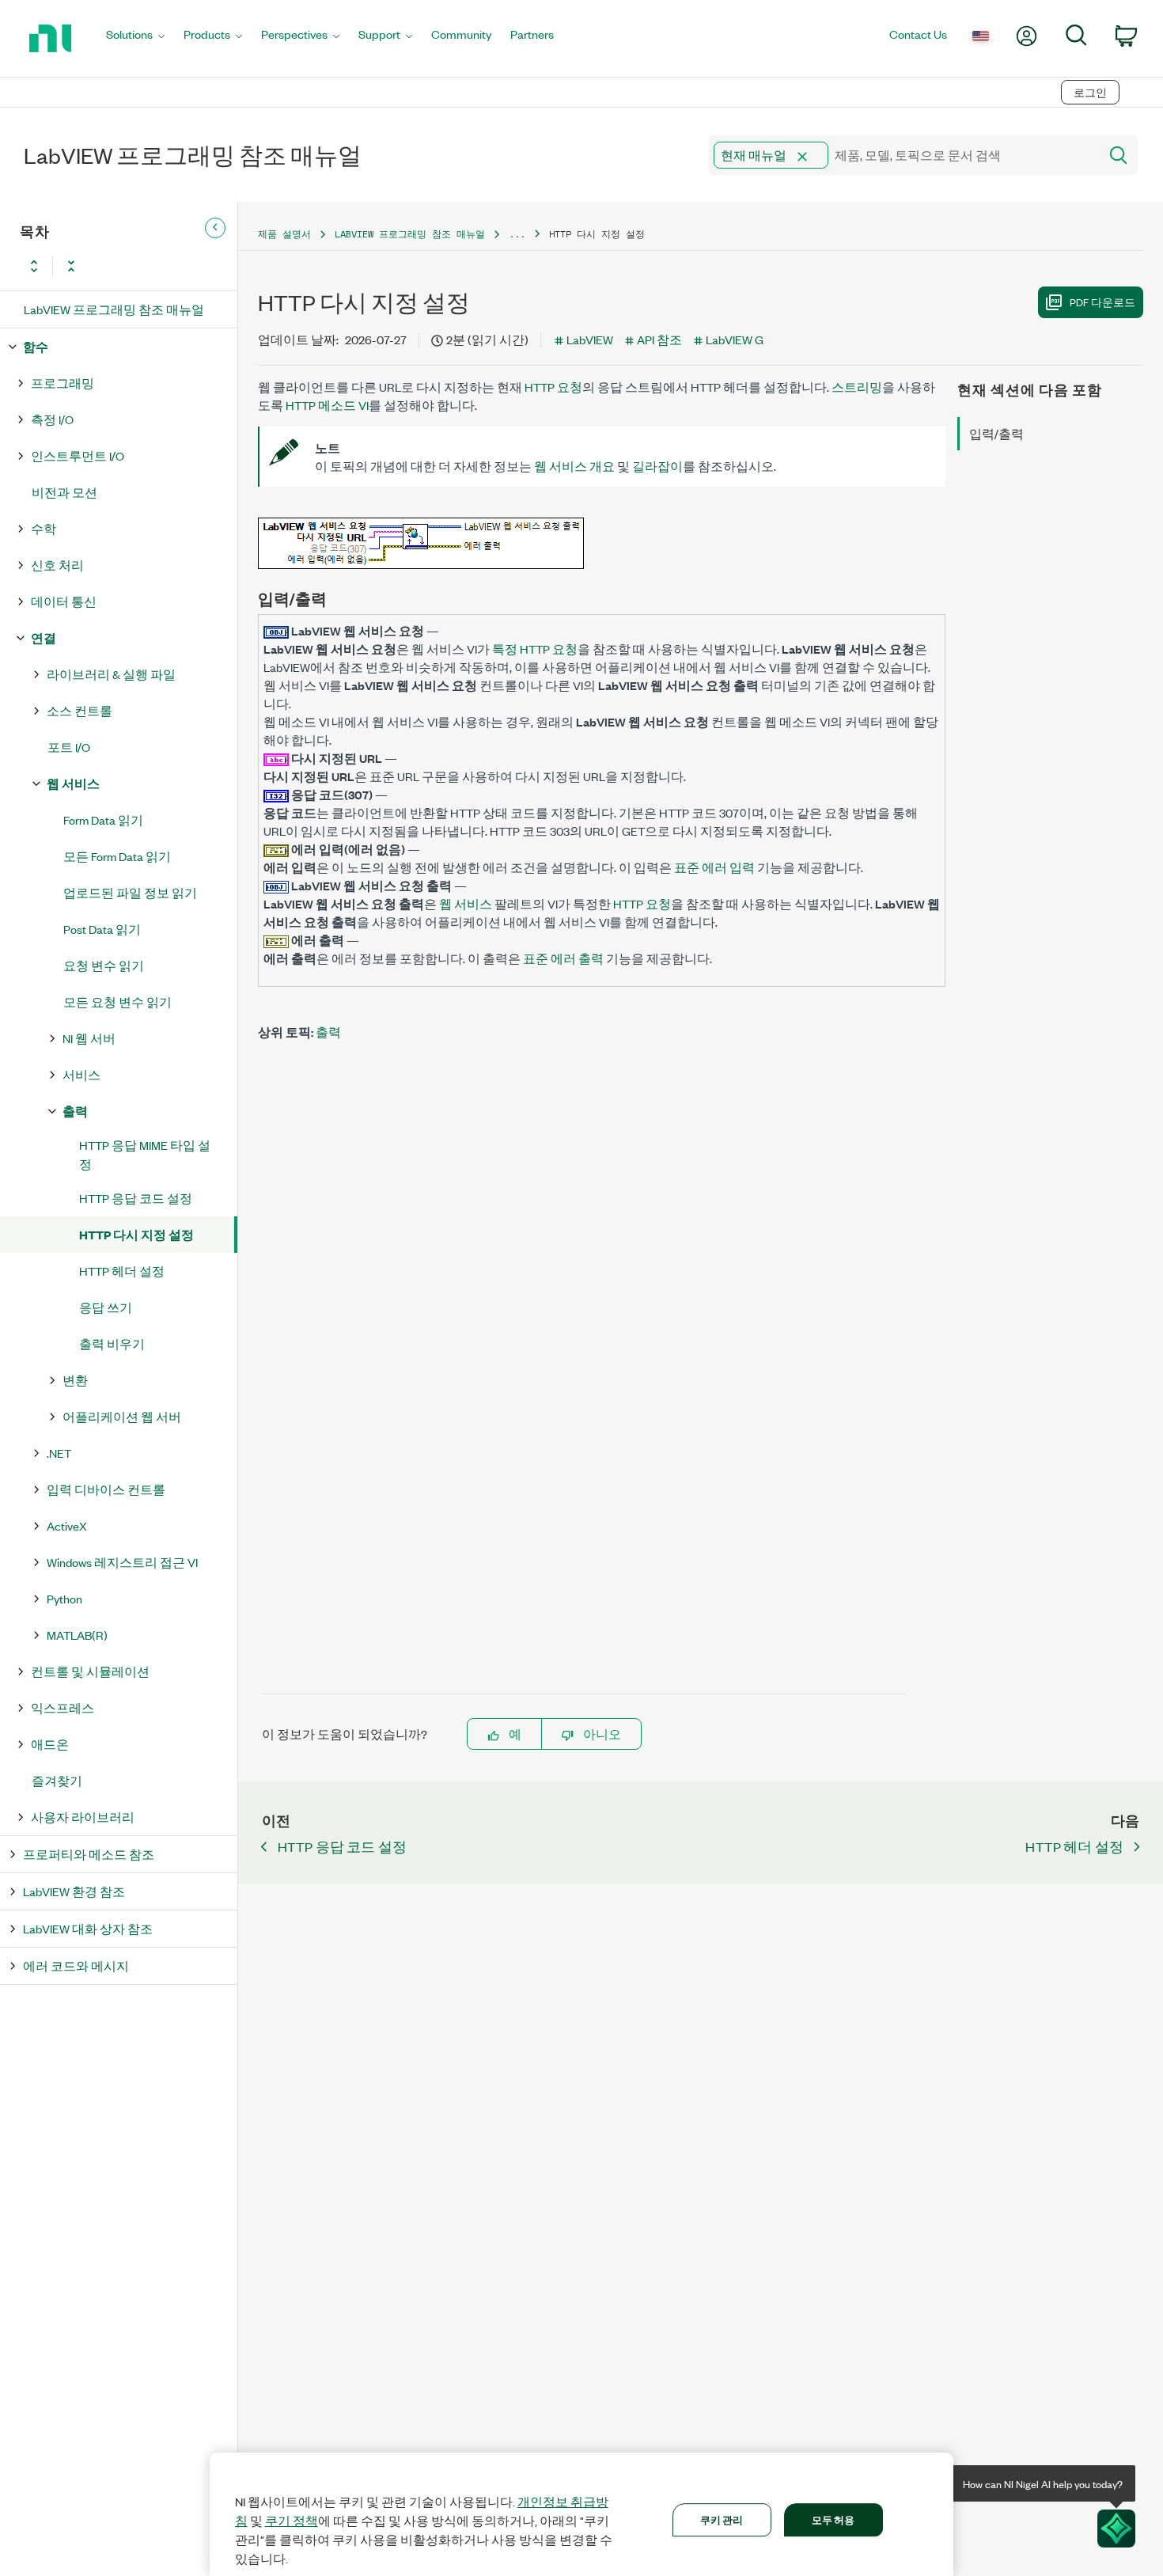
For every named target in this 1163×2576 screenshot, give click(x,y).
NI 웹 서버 (89, 1038)
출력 (75, 1111)
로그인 (1090, 92)
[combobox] (902, 155)
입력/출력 (996, 433)
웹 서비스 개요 (574, 466)
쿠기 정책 (292, 2521)
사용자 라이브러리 (83, 1817)
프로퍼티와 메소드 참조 (89, 1854)
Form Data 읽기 (103, 819)
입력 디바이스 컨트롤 (106, 1489)
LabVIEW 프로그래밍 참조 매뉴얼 (114, 309)
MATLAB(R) (77, 1635)
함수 (36, 346)
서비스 (81, 1074)
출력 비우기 (112, 1343)
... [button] (517, 234)
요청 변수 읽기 (104, 965)
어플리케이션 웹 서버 (122, 1416)
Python (64, 1598)
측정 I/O (52, 419)
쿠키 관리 (722, 2519)
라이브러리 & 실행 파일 (111, 674)
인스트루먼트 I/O (78, 455)
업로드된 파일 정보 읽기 (130, 892)
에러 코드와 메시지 (76, 1965)
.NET (59, 1453)
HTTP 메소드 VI (327, 405)
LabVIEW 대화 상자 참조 (88, 1928)
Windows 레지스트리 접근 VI (122, 1562)
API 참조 (659, 339)
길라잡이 (657, 466)
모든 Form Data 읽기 (117, 856)
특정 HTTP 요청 (535, 649)
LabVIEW (590, 339)
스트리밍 (857, 387)
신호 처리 (57, 565)
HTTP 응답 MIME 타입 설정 (145, 1154)
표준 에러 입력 (714, 867)
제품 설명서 (284, 234)
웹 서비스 (73, 783)
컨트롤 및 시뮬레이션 (90, 1671)
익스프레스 (63, 1707)
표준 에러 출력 (563, 958)
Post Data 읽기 (102, 929)
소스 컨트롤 (80, 710)
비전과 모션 (64, 492)
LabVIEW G (735, 339)
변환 (75, 1380)
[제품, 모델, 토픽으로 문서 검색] (1117, 155)
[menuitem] (135, 38)
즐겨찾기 (57, 1780)
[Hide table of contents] (215, 228)
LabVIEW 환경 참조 (74, 1891)
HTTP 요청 (553, 387)
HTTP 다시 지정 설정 (136, 1234)
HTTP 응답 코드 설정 (136, 1198)
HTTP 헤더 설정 (122, 1271)
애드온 (50, 1744)
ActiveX (67, 1525)
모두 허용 (833, 2519)
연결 (44, 637)
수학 (44, 528)
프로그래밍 (63, 383)
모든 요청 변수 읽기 (117, 1002)
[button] (802, 157)
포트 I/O (69, 747)
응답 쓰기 (106, 1307)
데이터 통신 (64, 601)
